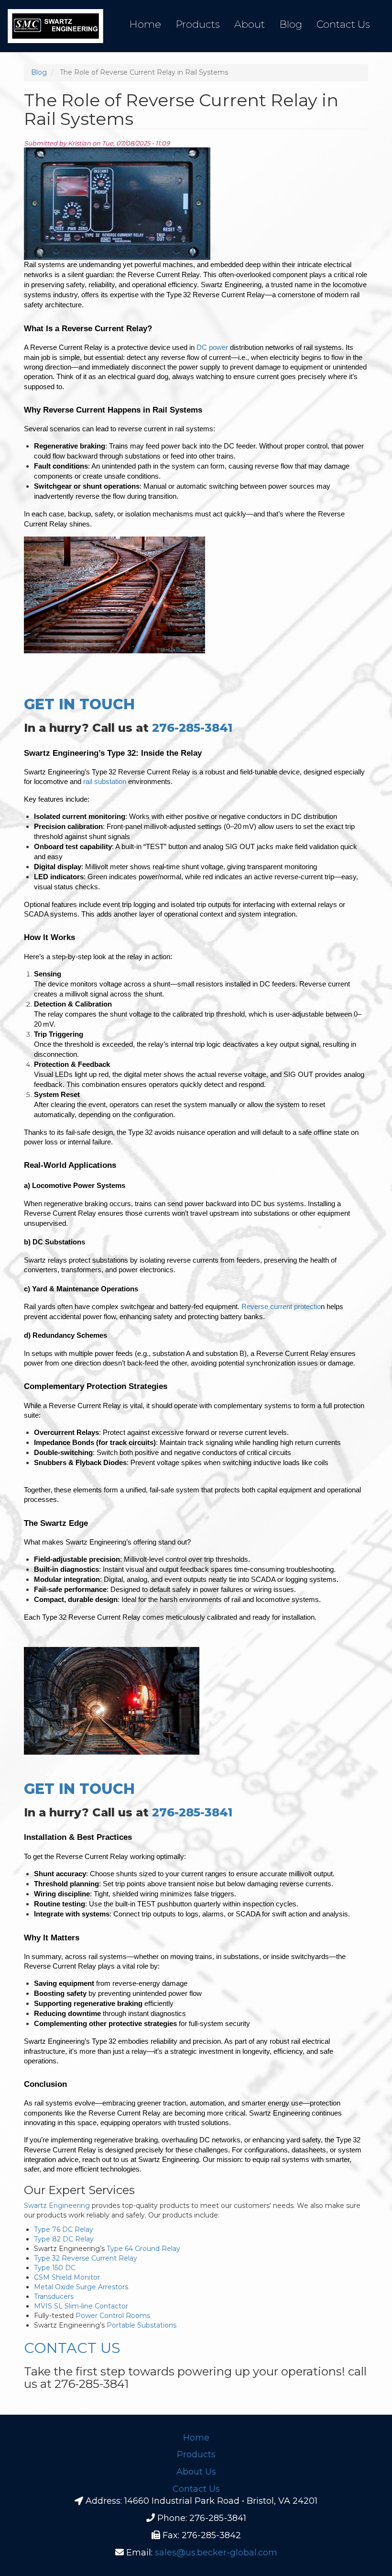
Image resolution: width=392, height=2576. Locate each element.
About (250, 24)
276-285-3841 (192, 728)
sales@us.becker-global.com (216, 2553)
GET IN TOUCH (79, 704)
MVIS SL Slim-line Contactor (81, 2306)
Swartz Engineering (57, 2206)
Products (198, 24)
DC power (212, 347)
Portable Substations (141, 2325)
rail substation (105, 782)
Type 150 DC (55, 2268)
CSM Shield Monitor (67, 2277)
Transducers (54, 2296)
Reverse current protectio (281, 1307)
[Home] (55, 26)
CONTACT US (72, 2348)
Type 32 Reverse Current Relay (86, 2258)
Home (145, 24)
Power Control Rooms (112, 2316)
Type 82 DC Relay (64, 2239)
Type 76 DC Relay (64, 2229)
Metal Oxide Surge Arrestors (81, 2287)
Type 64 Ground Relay (142, 2249)
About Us (196, 2472)
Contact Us (343, 24)
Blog (291, 24)
